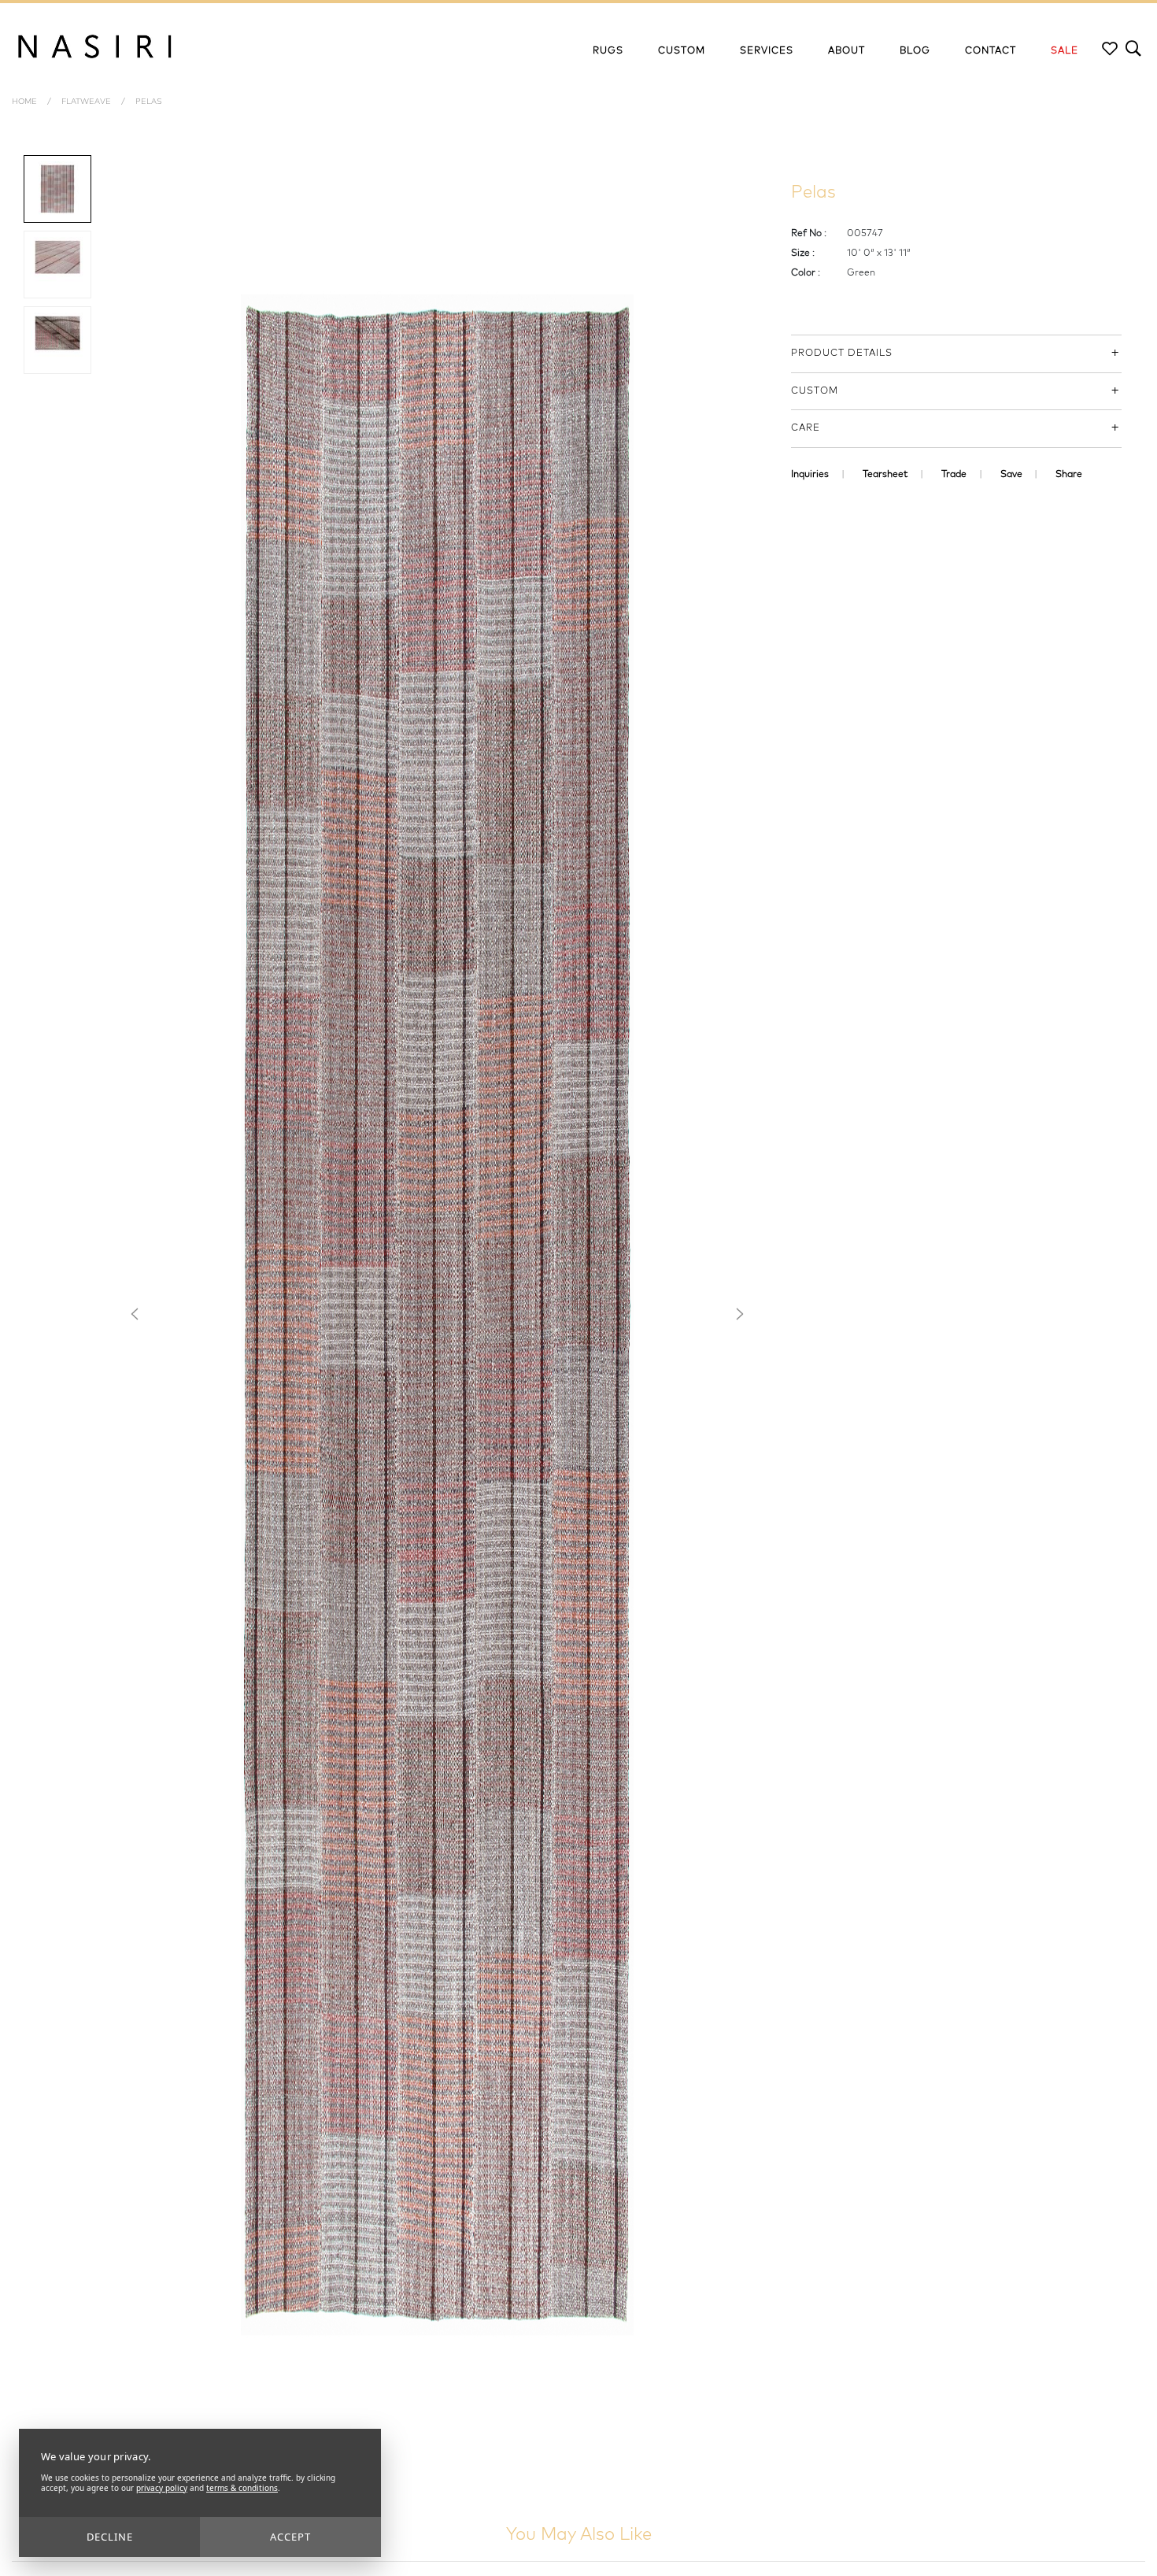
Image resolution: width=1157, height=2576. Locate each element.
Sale (1065, 51)
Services (767, 51)
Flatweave (86, 102)
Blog (915, 51)
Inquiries (810, 475)
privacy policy (162, 2488)
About (846, 51)
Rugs (608, 51)
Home (24, 102)
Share (1069, 475)
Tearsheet (885, 475)
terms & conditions (242, 2488)
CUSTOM (815, 391)
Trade (954, 475)
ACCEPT (290, 2537)
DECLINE (110, 2537)
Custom (682, 51)
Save (1011, 475)
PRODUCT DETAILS (842, 353)
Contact (991, 51)
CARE (806, 428)
